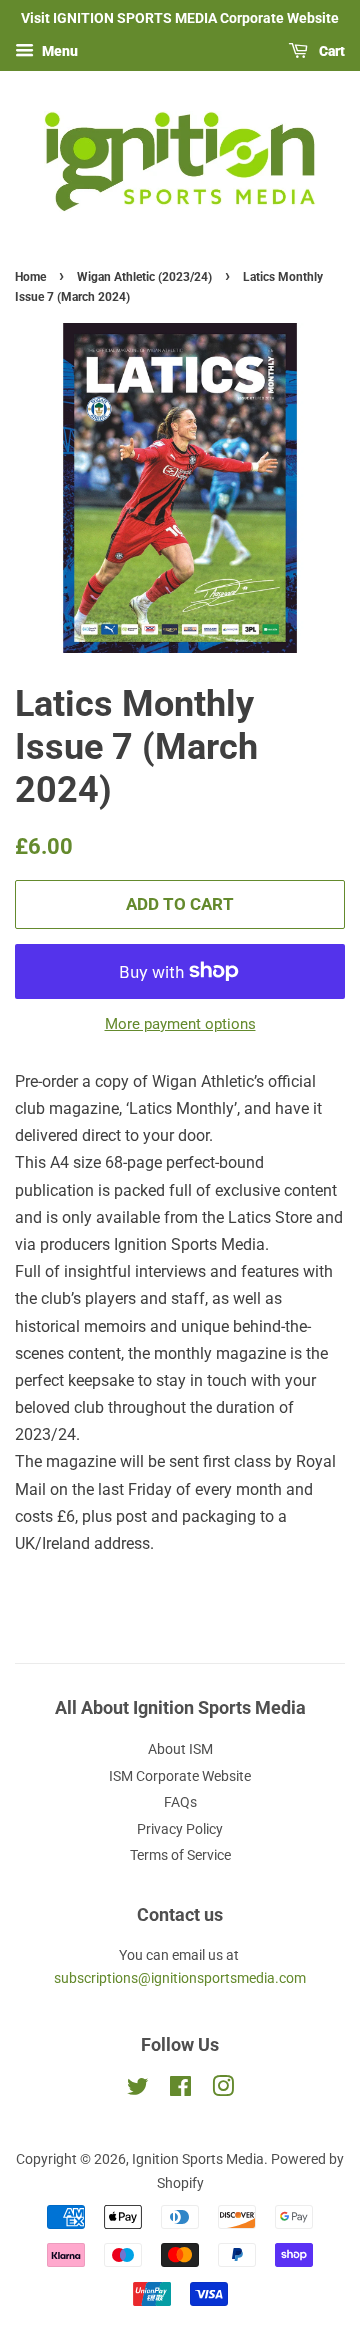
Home (30, 277)
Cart (330, 51)
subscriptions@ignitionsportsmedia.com (180, 1978)
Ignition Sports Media (198, 2159)
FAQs (180, 1802)
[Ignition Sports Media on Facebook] (180, 2090)
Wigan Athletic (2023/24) (144, 277)
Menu (58, 51)
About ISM (180, 1749)
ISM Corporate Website (180, 1776)
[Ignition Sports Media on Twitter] (138, 2090)
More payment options (180, 1024)
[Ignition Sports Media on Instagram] (223, 2090)
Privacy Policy (180, 1829)
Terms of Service (180, 1855)
